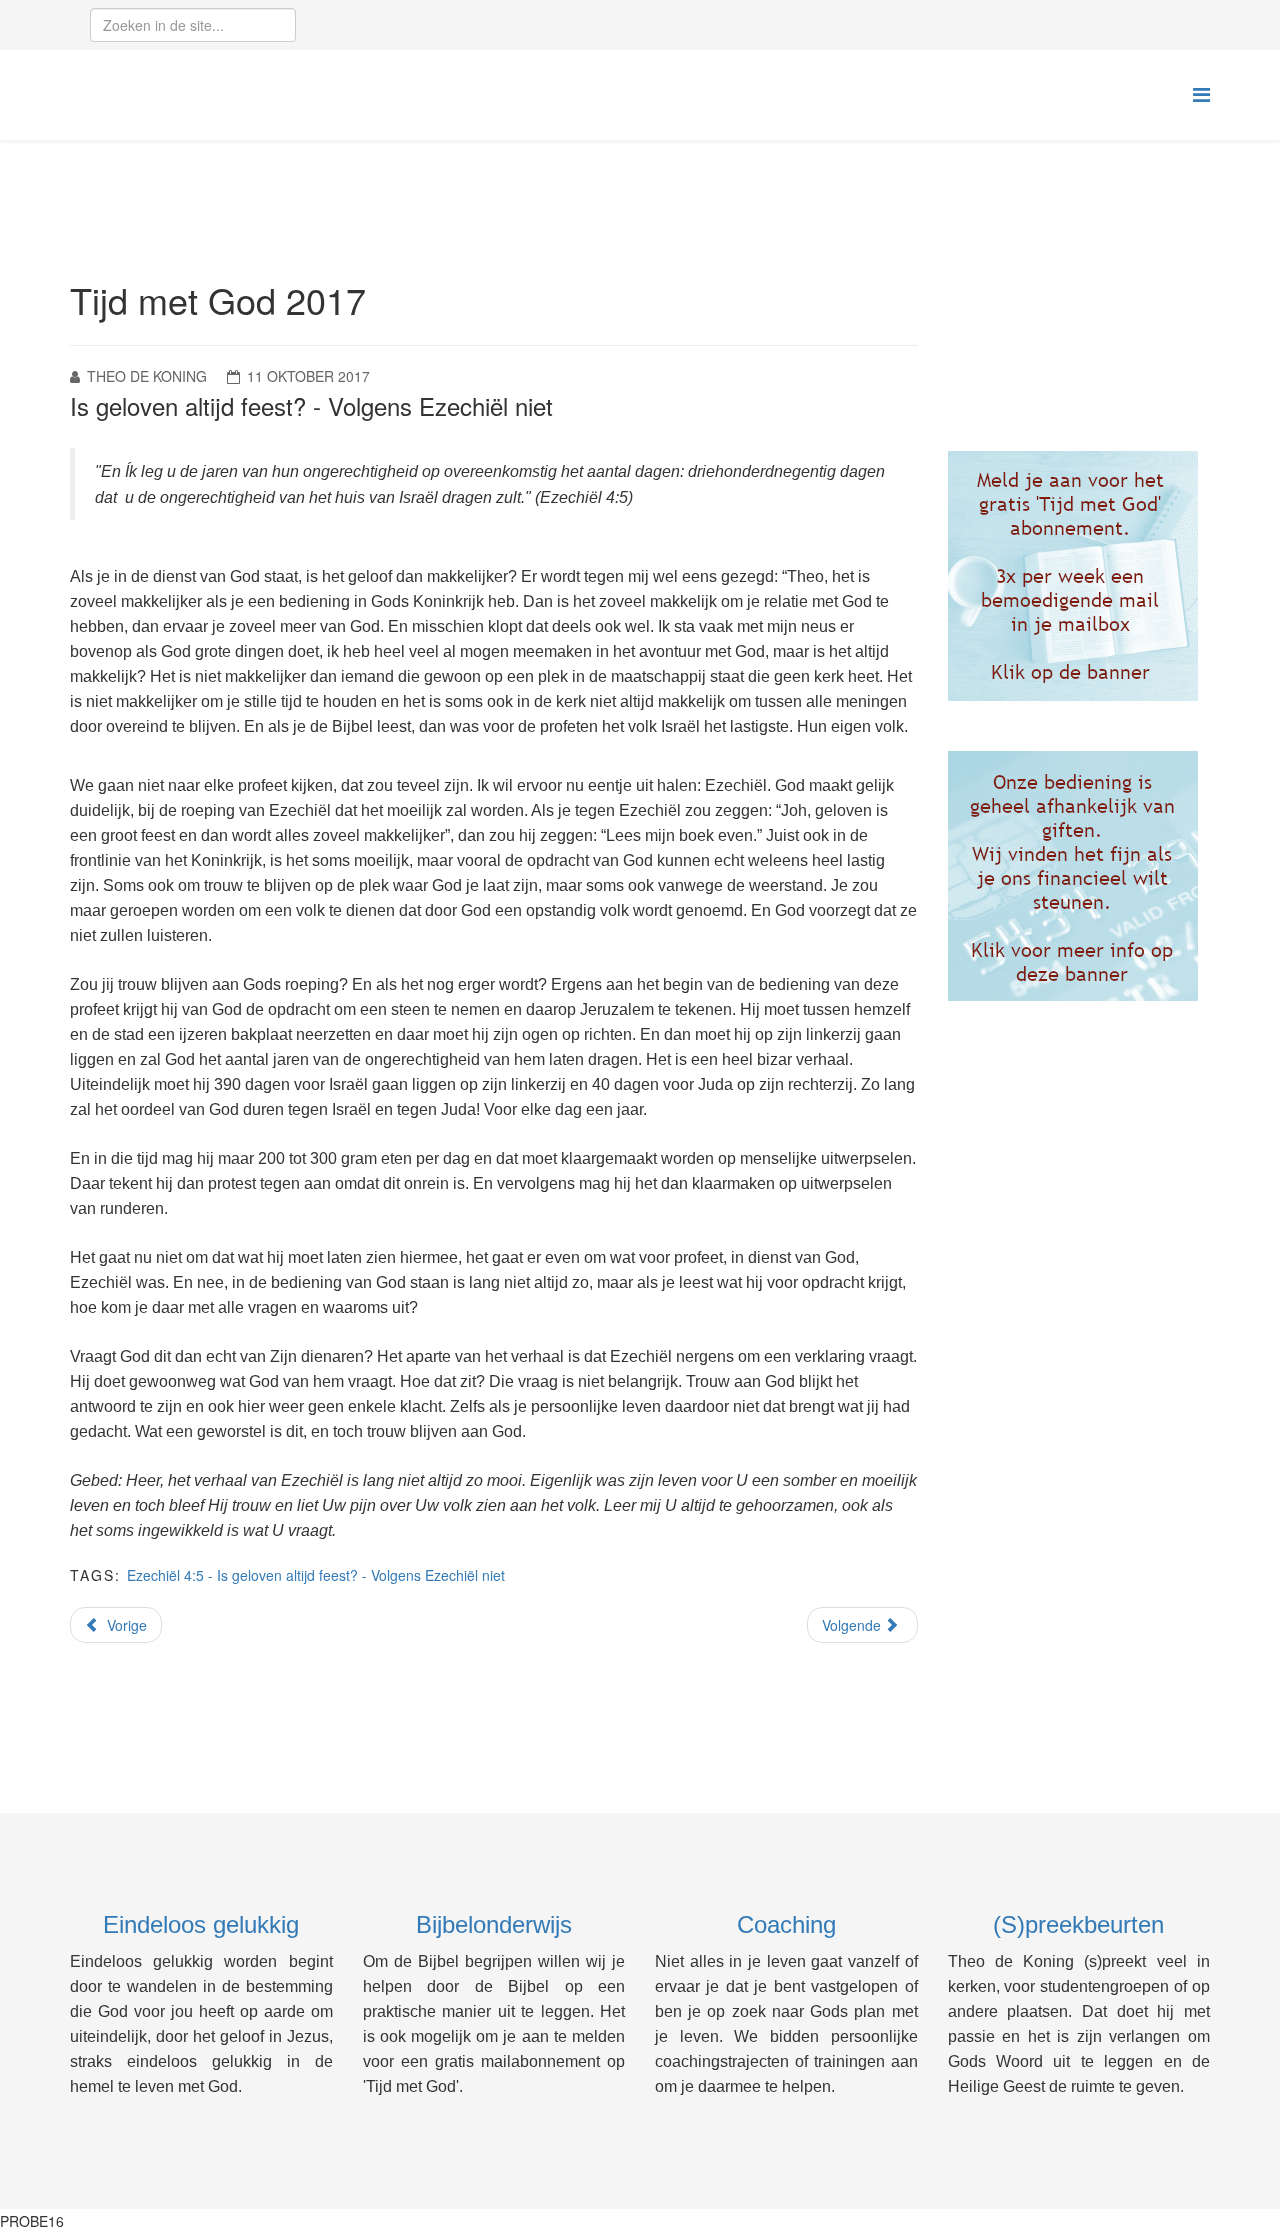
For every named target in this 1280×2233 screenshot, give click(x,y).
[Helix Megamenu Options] (1201, 93)
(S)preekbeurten (1078, 1924)
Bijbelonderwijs (494, 1924)
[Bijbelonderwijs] (1079, 576)
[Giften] (1079, 876)
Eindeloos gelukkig (201, 1924)
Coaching (786, 1924)
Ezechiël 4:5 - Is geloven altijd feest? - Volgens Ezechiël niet (316, 1575)
